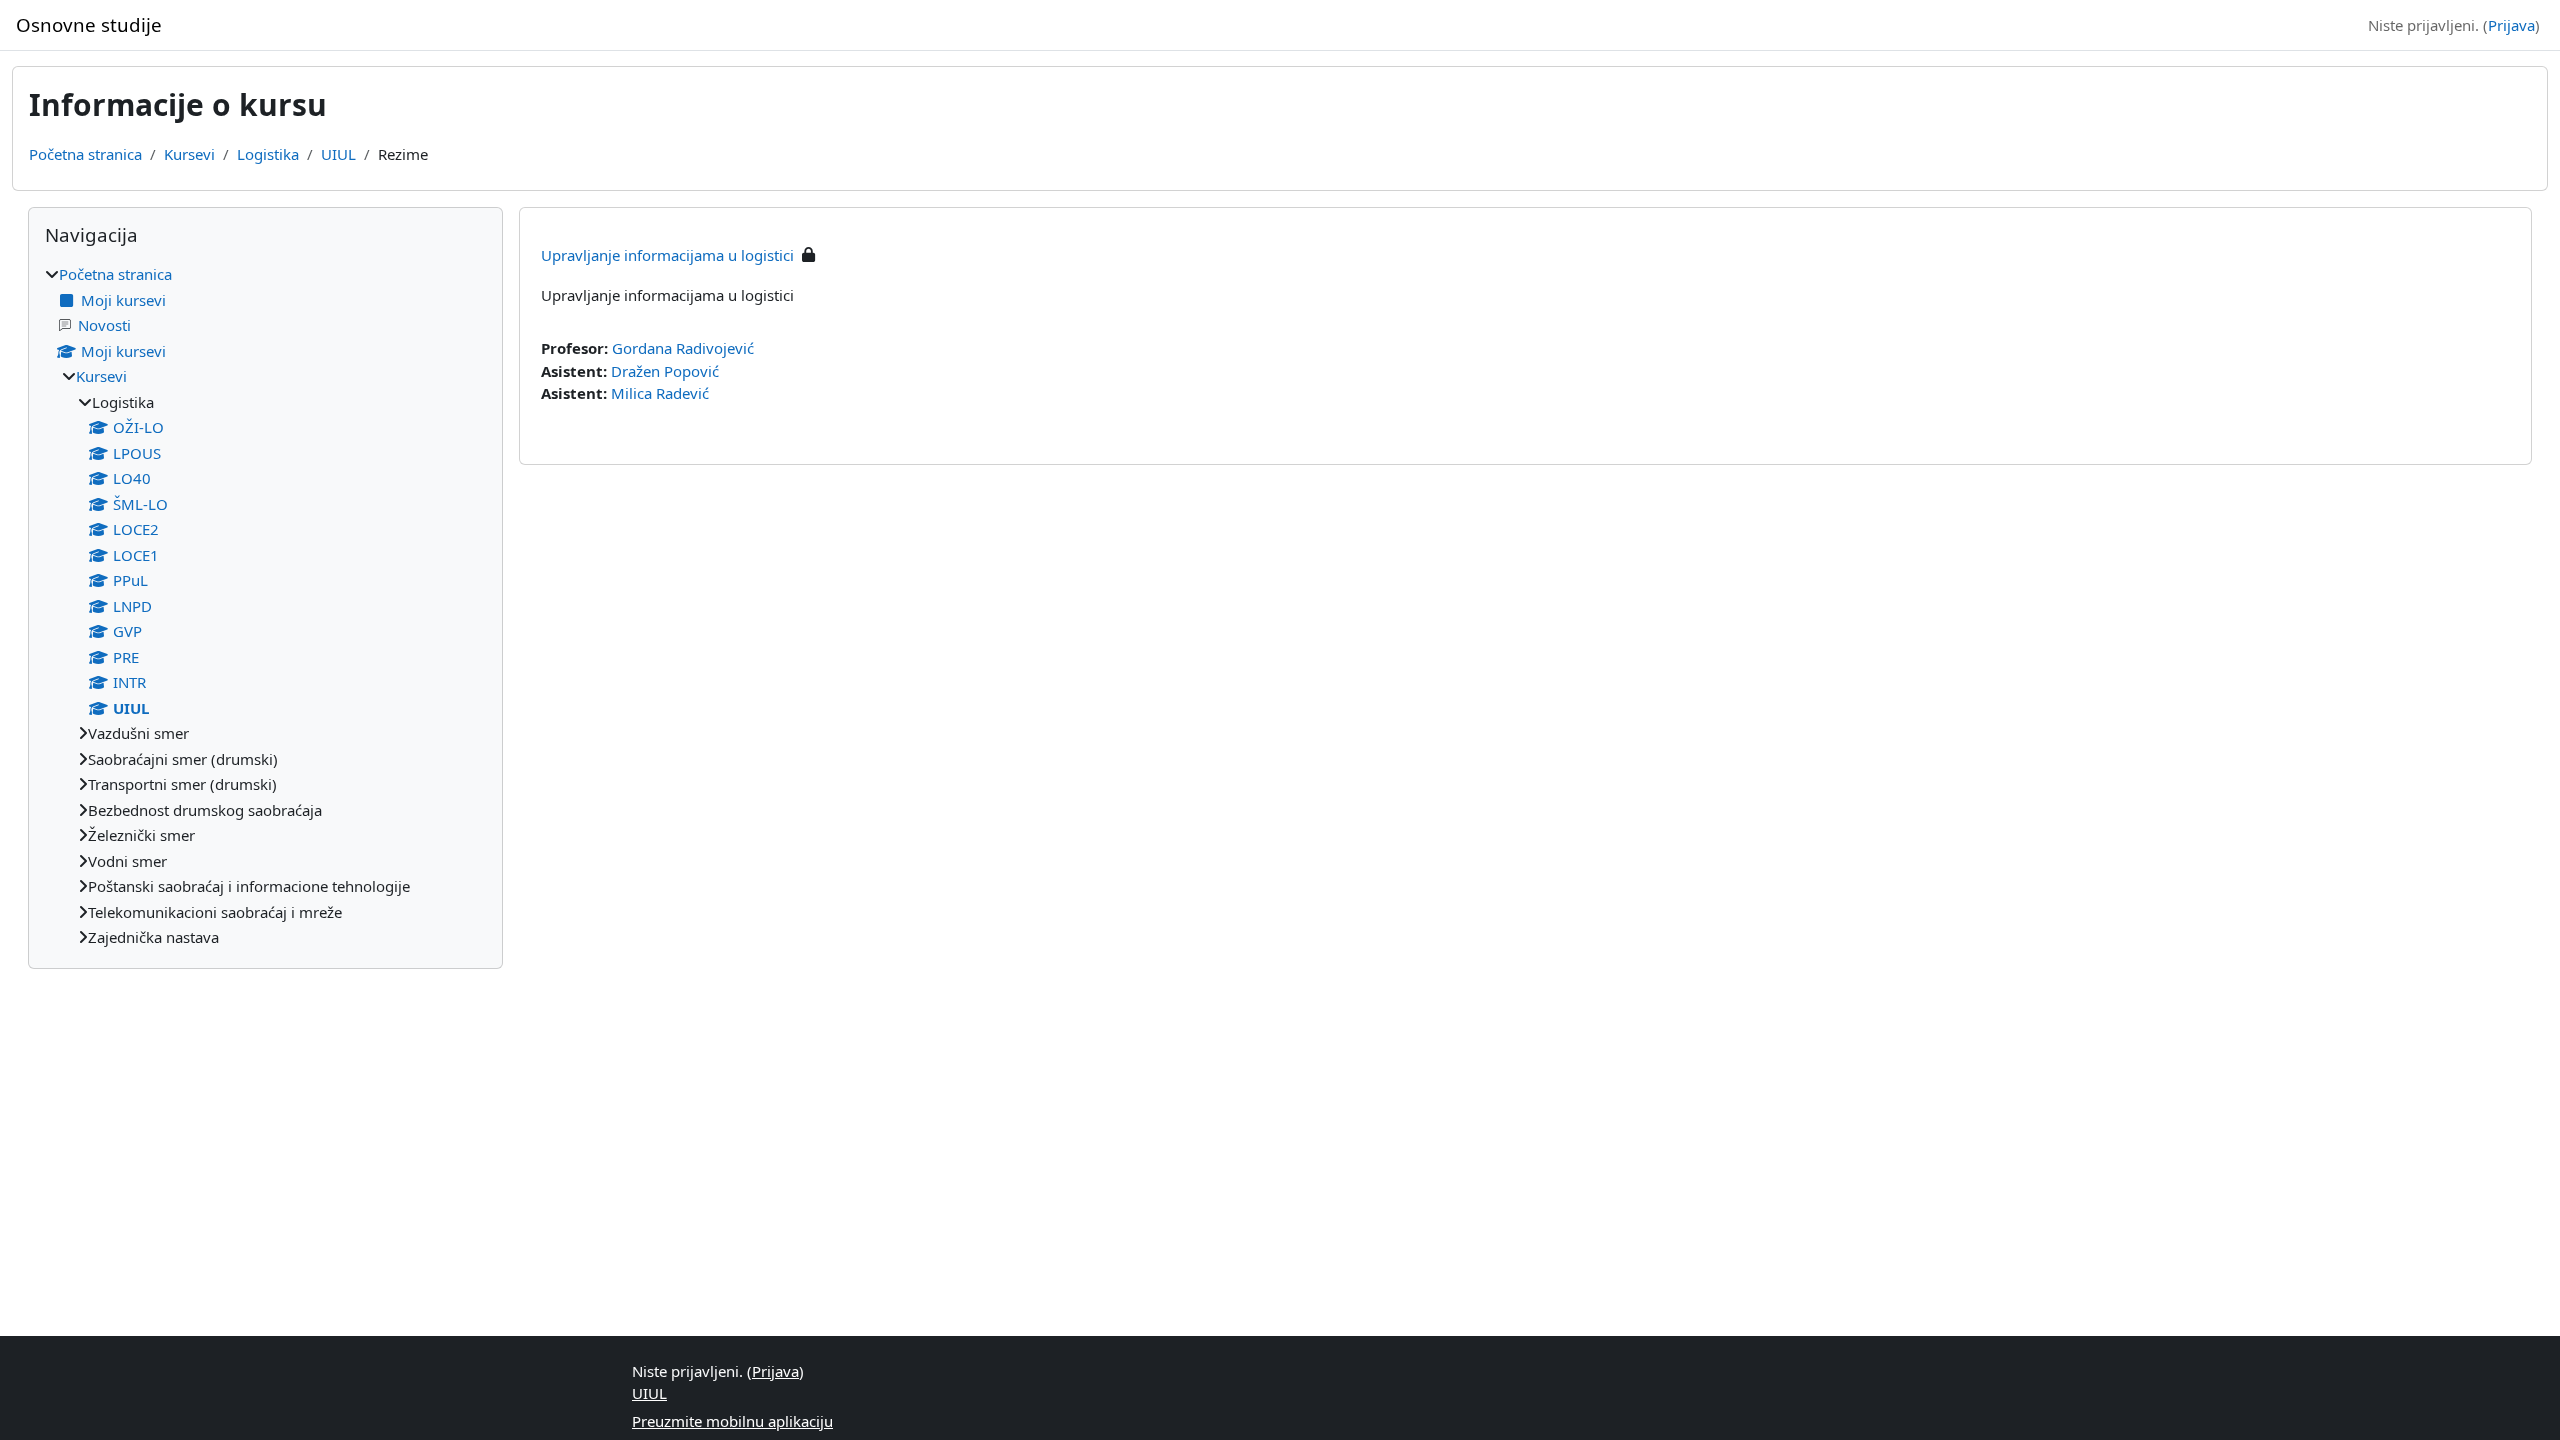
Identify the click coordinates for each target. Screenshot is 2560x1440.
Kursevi (189, 154)
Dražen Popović (665, 371)
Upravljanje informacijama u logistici (667, 255)
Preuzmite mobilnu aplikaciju (732, 1421)
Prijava (2511, 25)
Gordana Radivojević (683, 348)
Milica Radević (660, 393)
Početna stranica (85, 154)
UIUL (338, 154)
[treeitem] (265, 606)
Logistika (268, 154)
